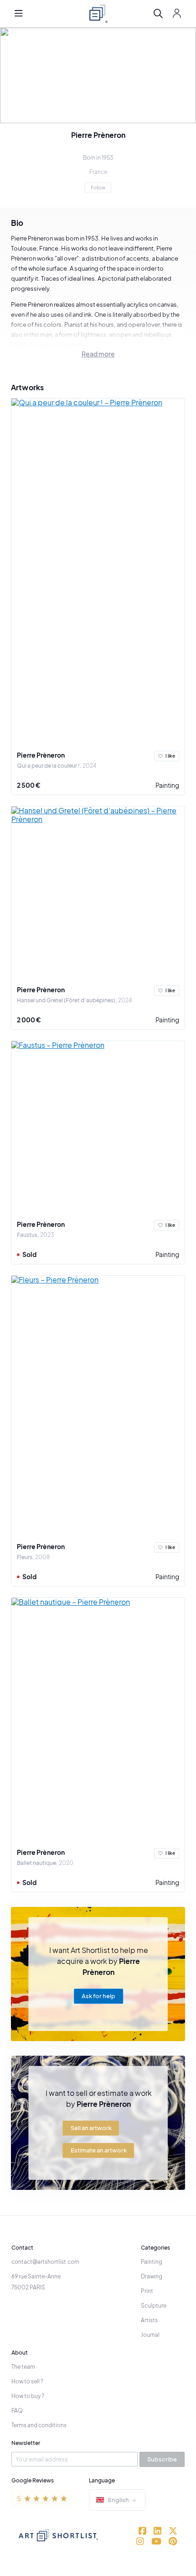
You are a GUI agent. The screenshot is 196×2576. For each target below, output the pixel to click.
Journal (150, 2335)
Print (147, 2291)
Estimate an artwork (99, 2150)
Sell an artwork (91, 2128)
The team (23, 2367)
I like (170, 756)
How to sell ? (27, 2381)
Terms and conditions (39, 2425)
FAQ (17, 2411)
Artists (149, 2320)
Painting (167, 785)
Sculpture (154, 2306)
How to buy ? (28, 2396)
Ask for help (98, 1996)
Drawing (152, 2276)
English (119, 2500)
